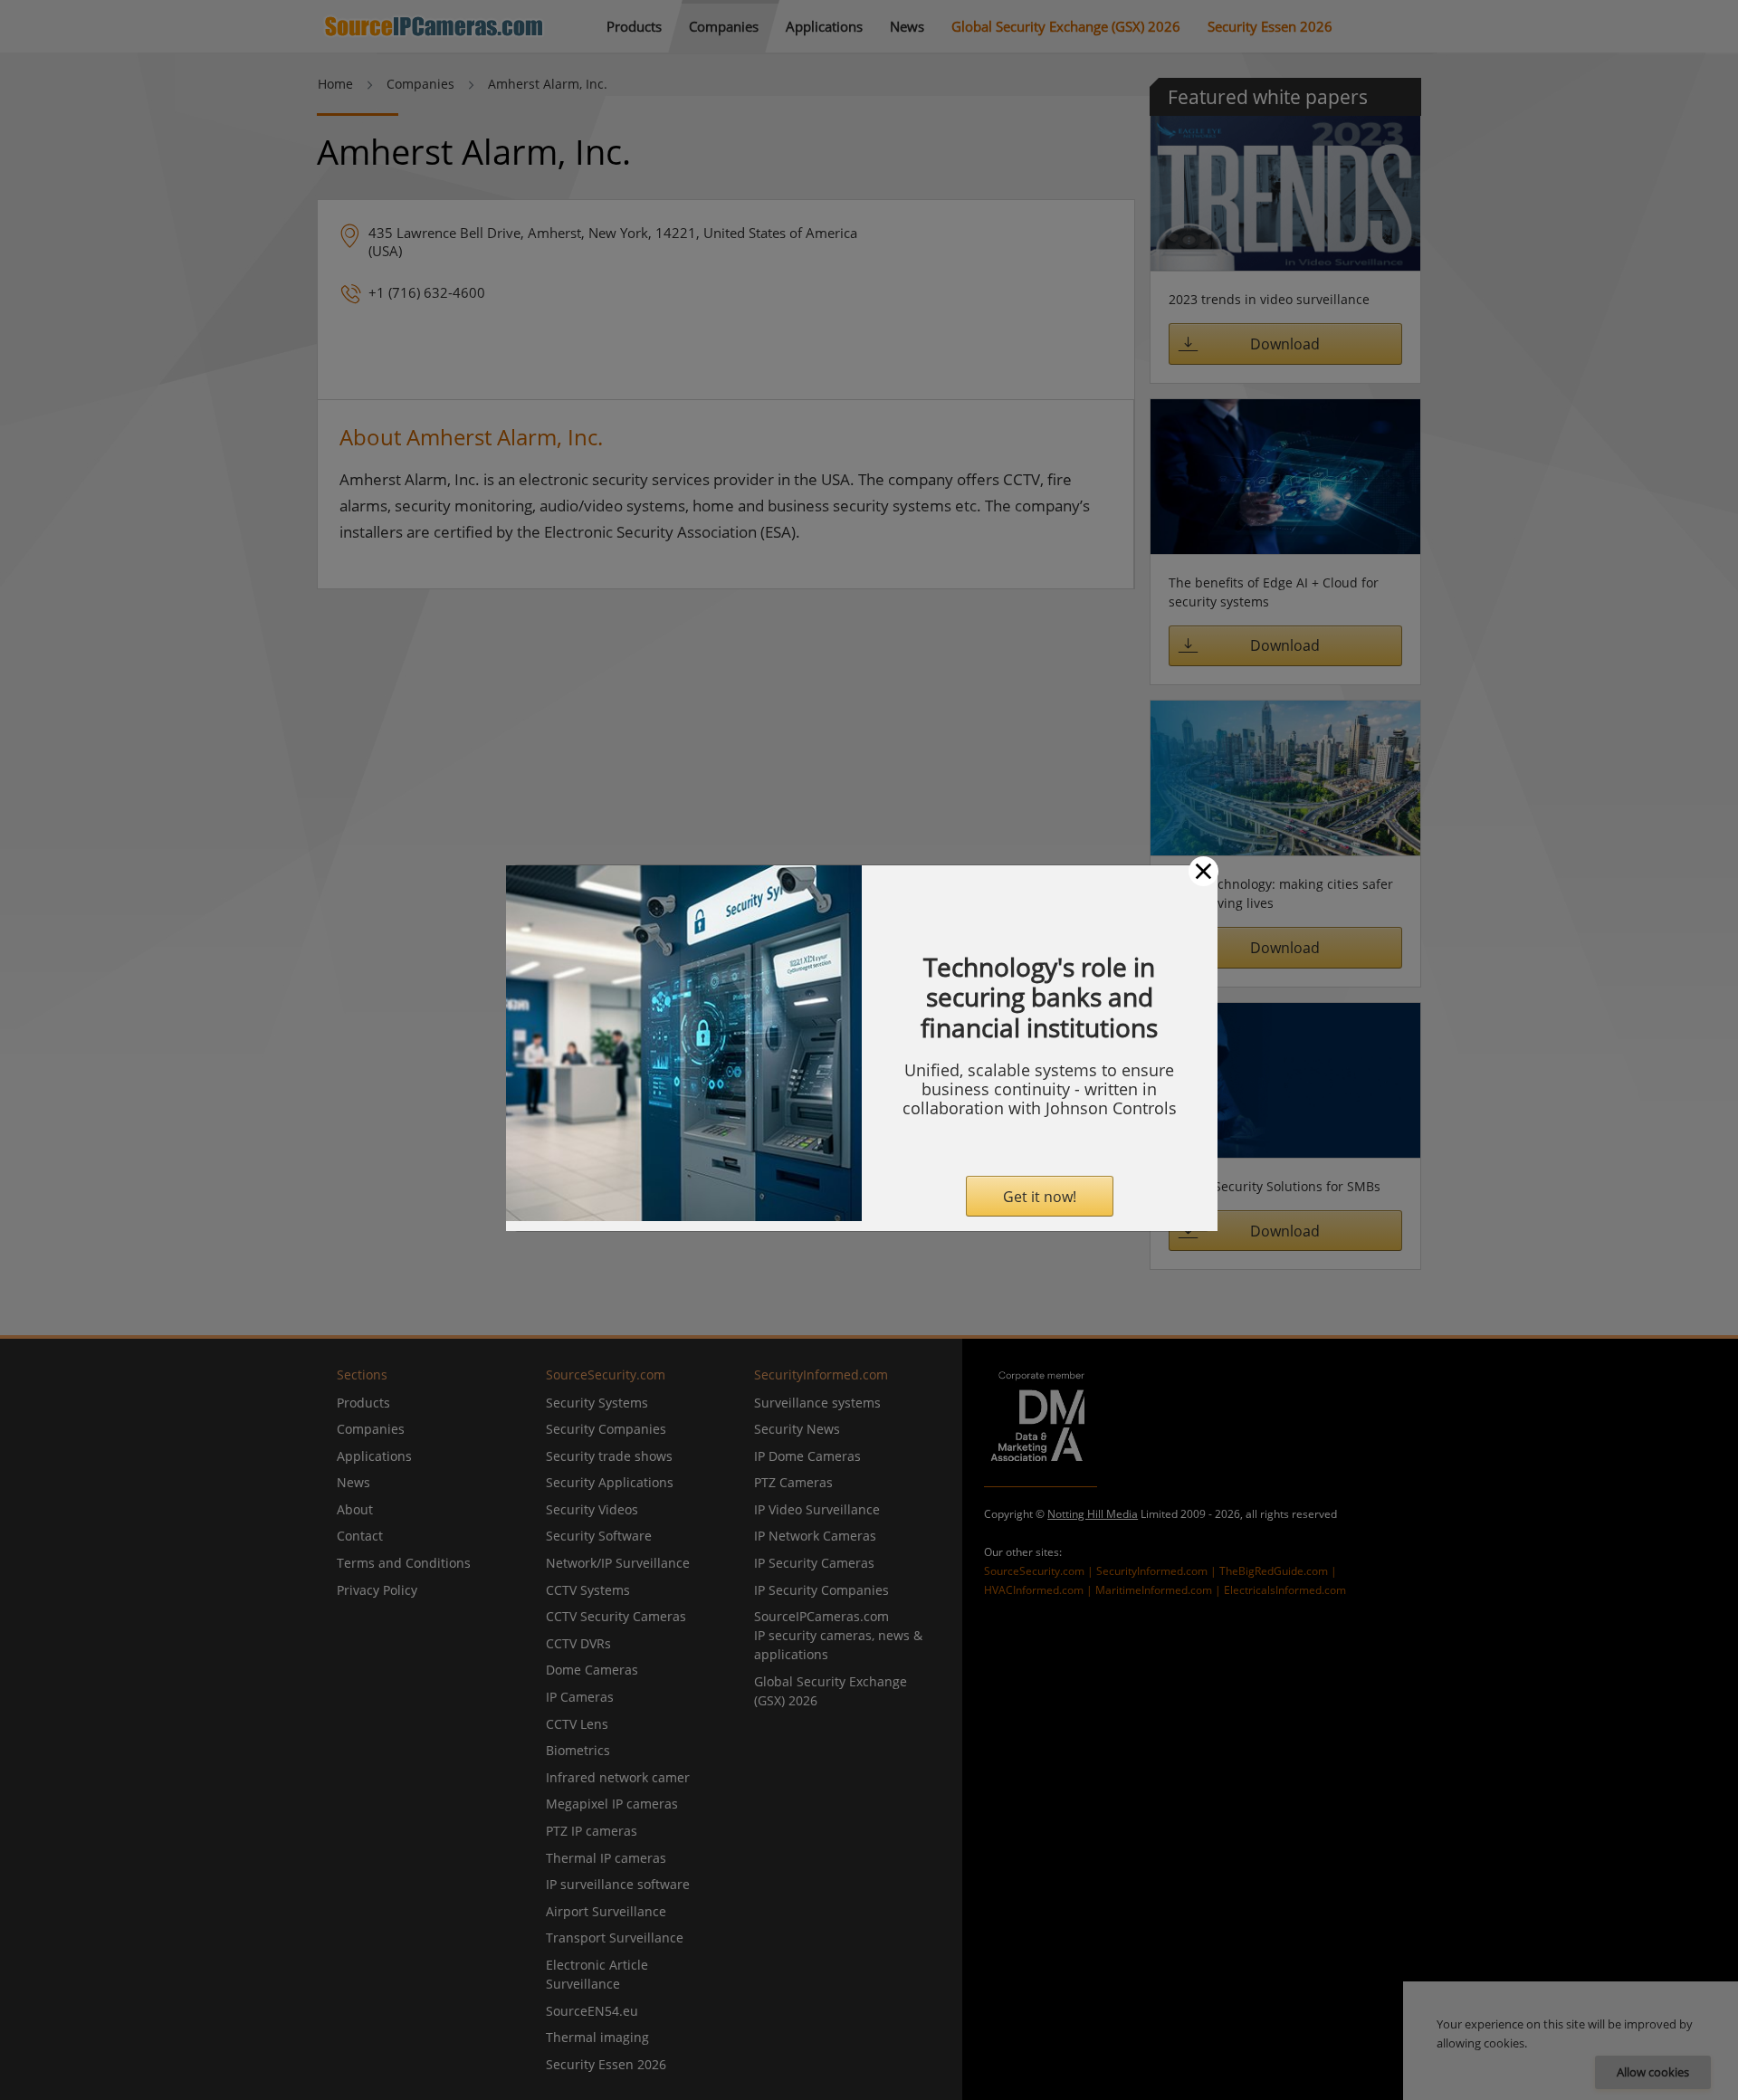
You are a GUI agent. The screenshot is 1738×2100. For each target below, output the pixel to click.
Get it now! (1040, 1197)
